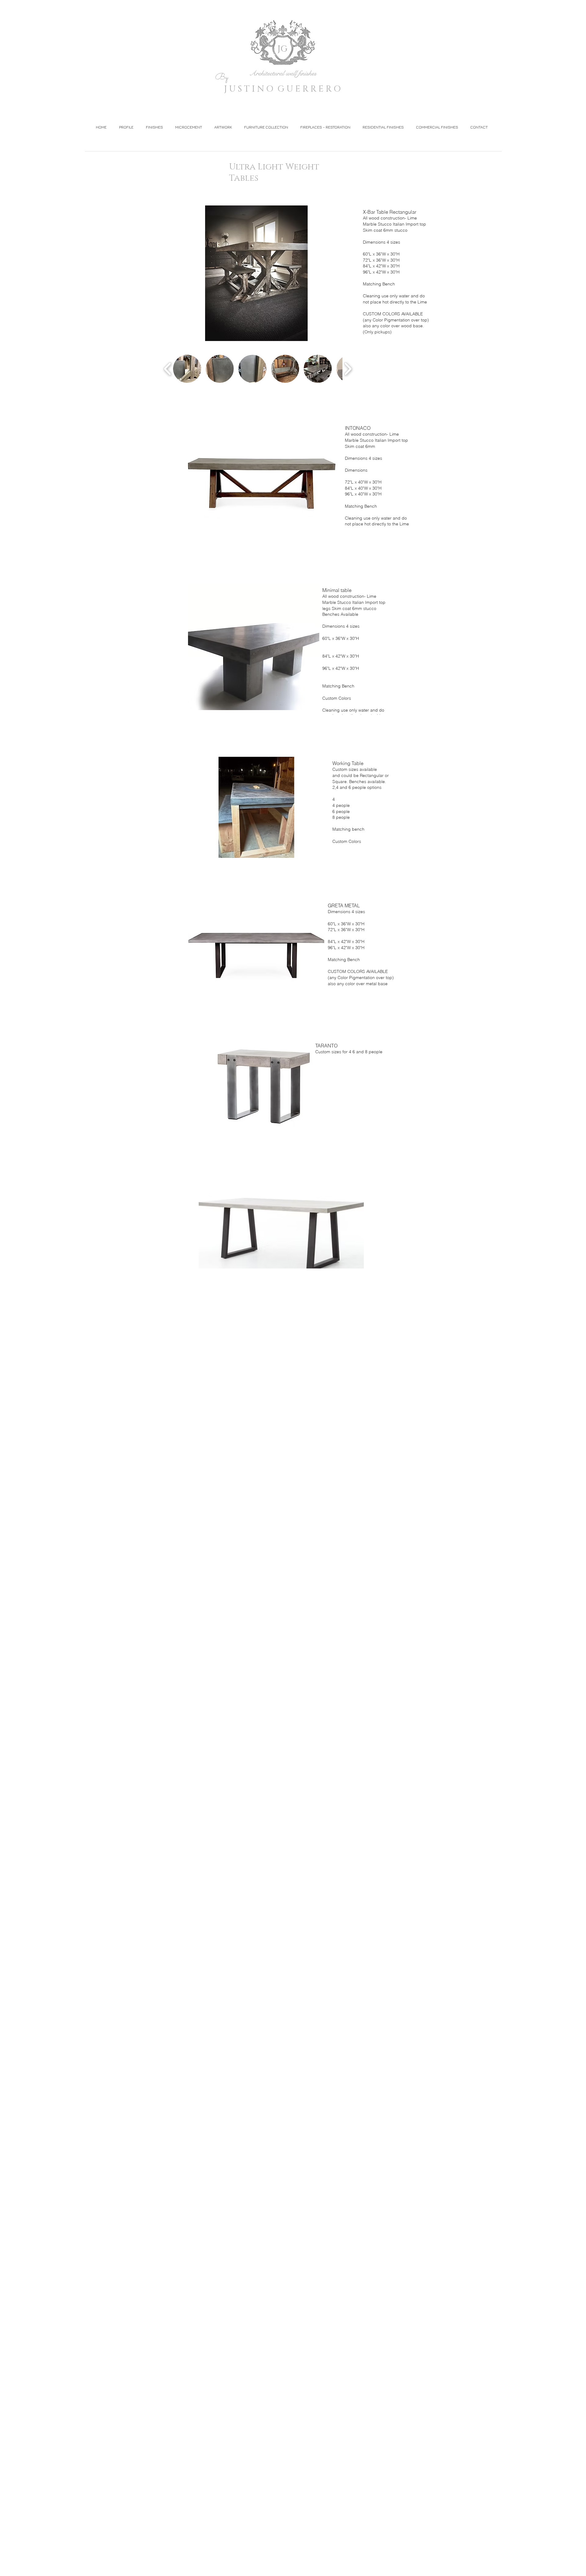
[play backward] (168, 369)
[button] (293, 273)
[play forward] (348, 369)
